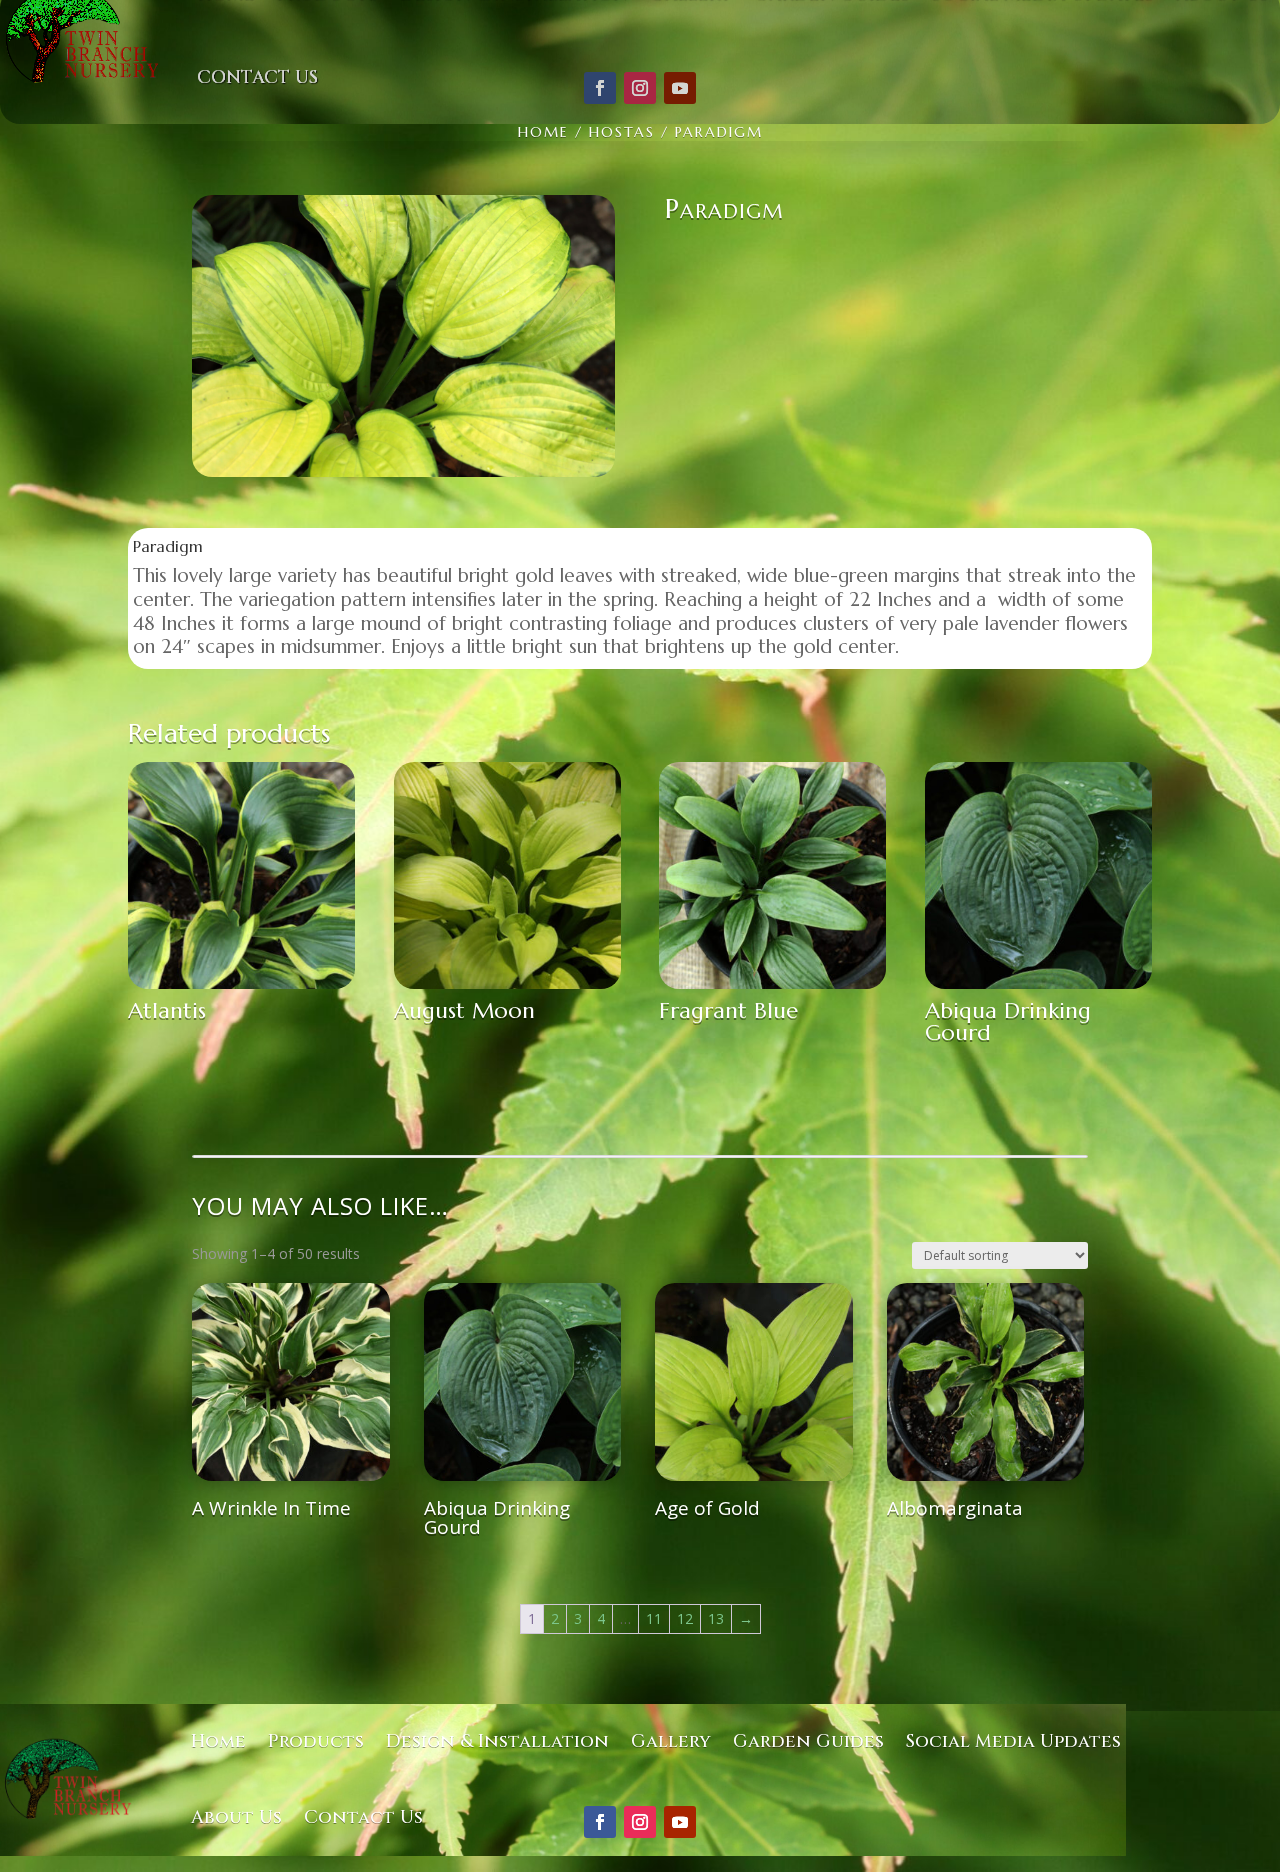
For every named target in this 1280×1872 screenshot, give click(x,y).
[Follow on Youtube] (680, 88)
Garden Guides (808, 1741)
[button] (583, 227)
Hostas (622, 132)
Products (316, 1741)
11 (654, 1618)
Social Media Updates (1013, 1741)
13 (716, 1618)
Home (543, 132)
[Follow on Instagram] (640, 88)
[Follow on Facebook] (600, 88)
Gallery (671, 1741)
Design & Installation (497, 1741)
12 (685, 1618)
